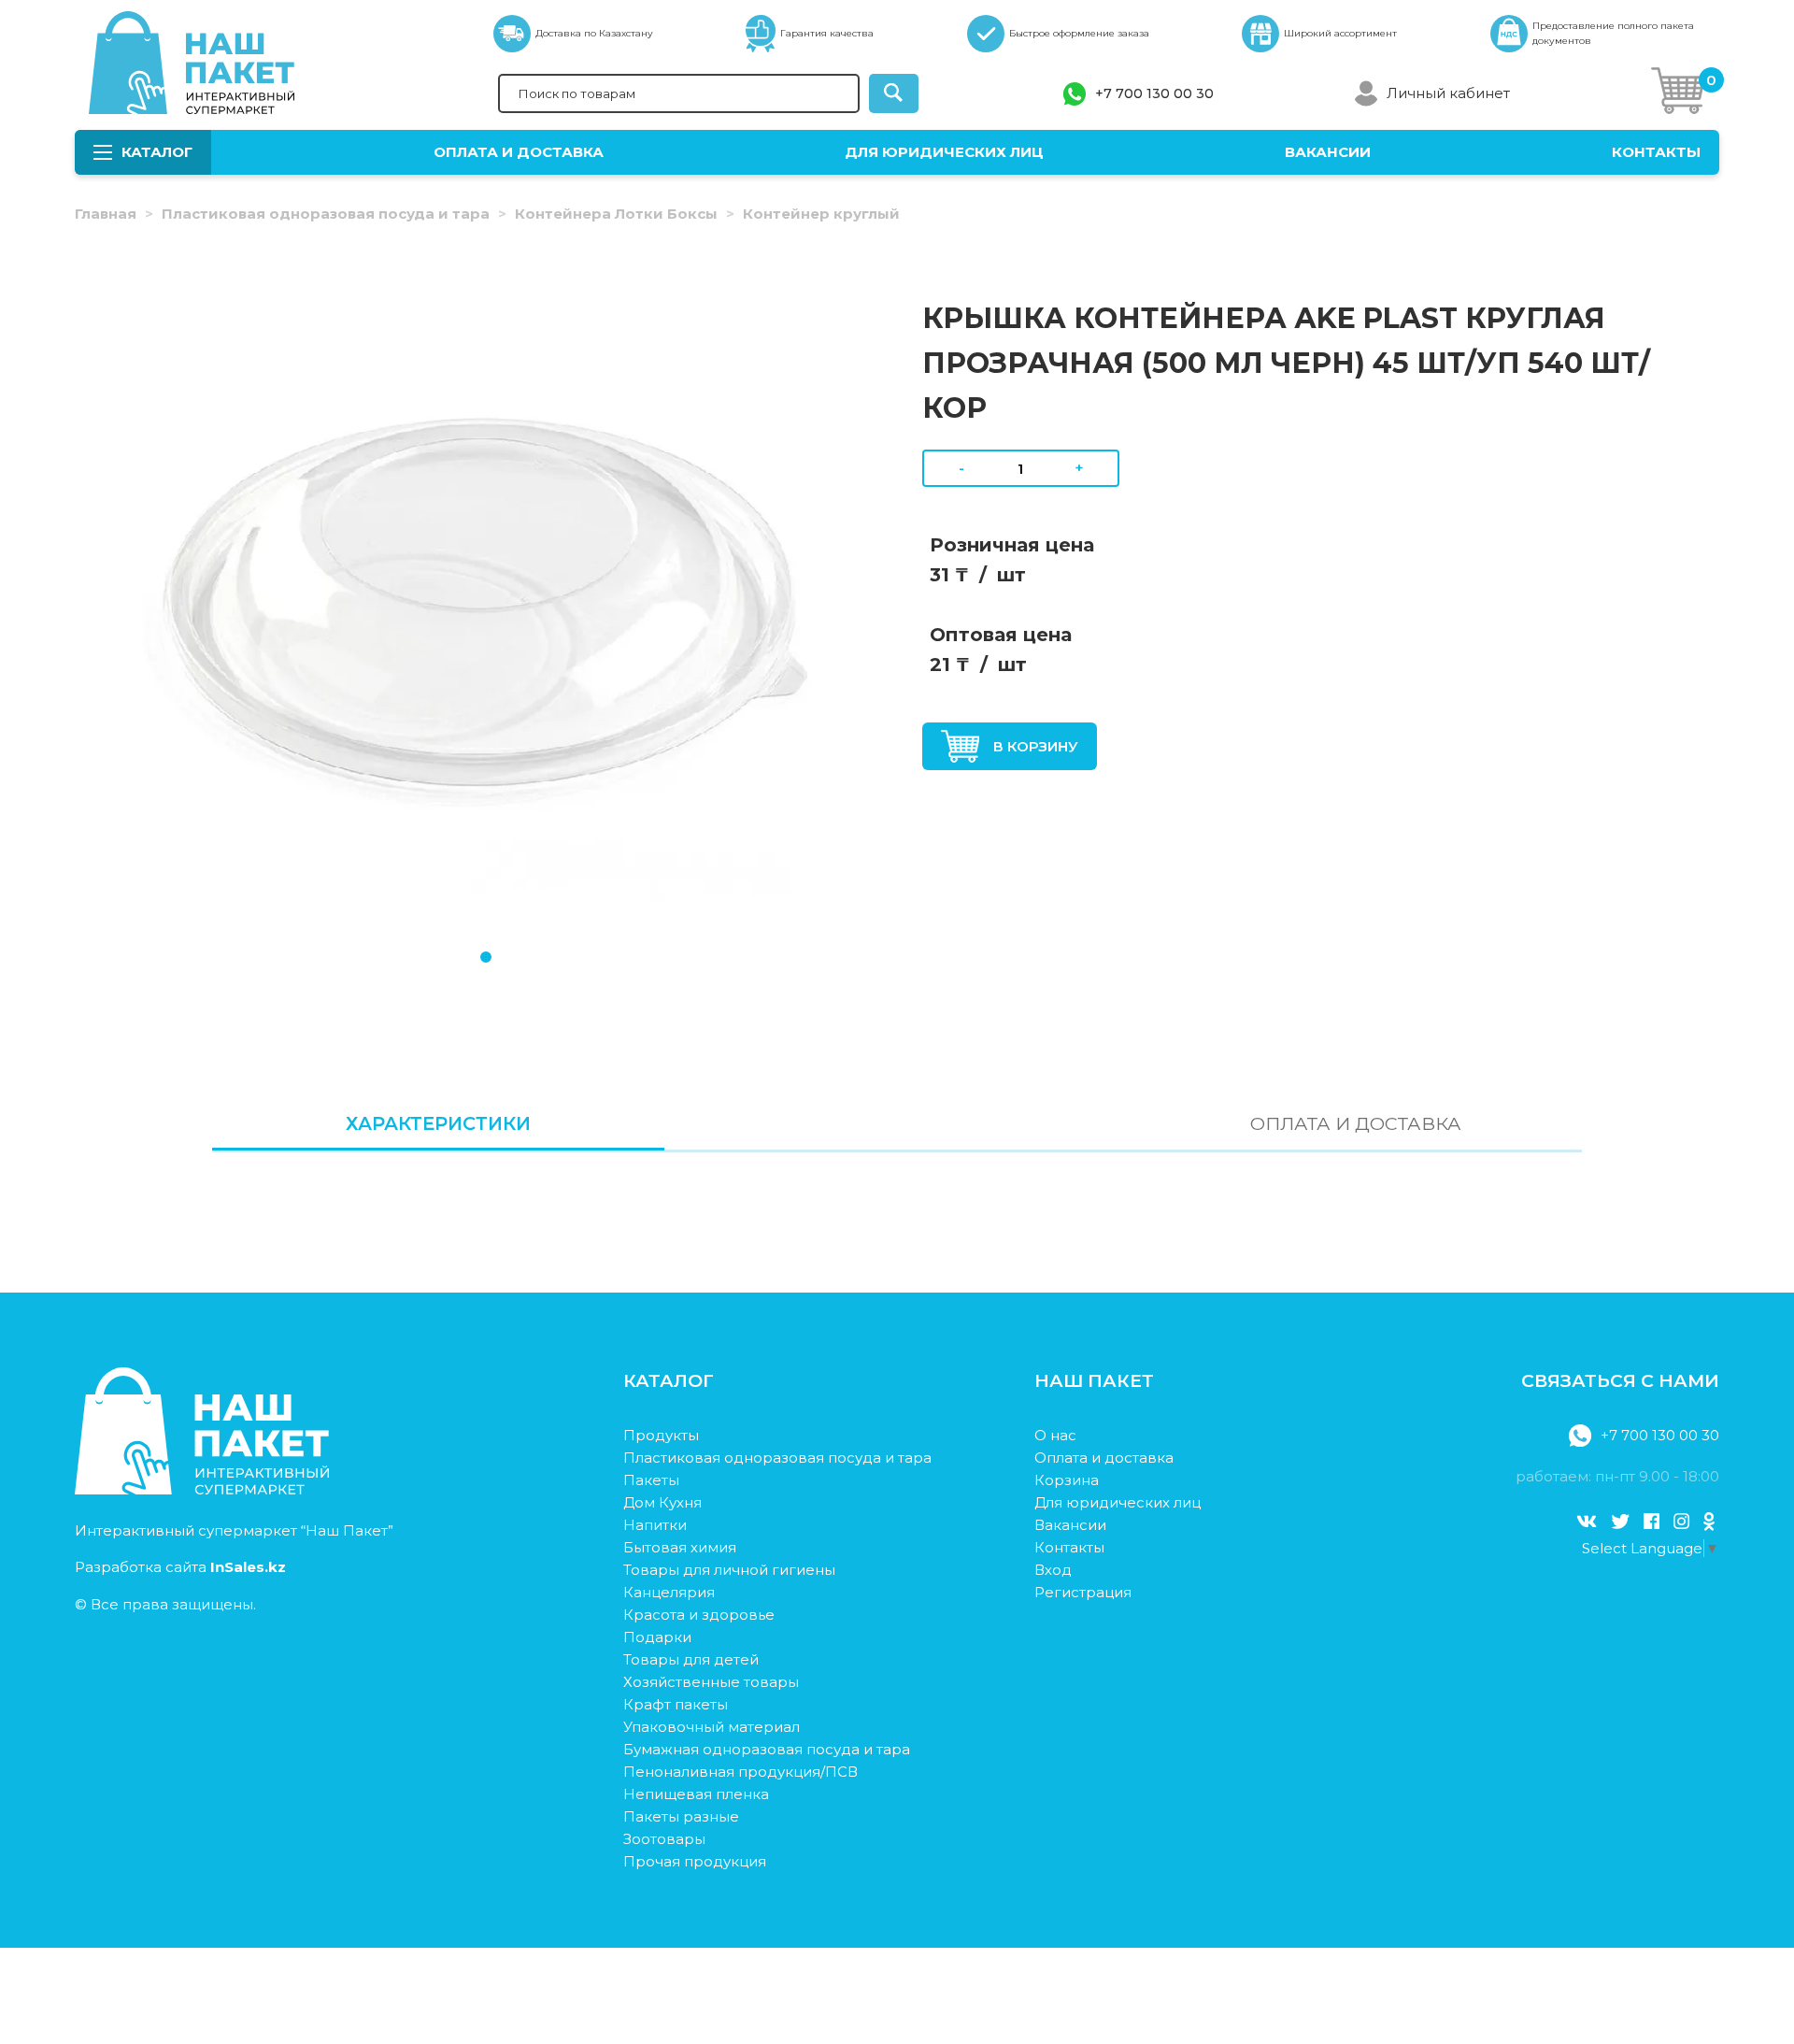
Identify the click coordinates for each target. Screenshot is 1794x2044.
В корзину (1036, 746)
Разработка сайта (180, 1567)
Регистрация (1083, 1592)
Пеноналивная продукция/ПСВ (740, 1772)
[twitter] (1620, 1522)
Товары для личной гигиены (729, 1570)
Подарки (657, 1637)
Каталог (157, 152)
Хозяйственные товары (711, 1682)
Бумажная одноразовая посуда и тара (767, 1749)
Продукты (661, 1435)
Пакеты (651, 1480)
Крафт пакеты (676, 1704)
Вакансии (1328, 152)
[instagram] (1681, 1522)
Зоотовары (664, 1839)
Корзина (1067, 1480)
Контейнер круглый (821, 214)
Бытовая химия (680, 1547)
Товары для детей (691, 1659)
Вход (1053, 1570)
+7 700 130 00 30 (1154, 93)
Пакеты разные (681, 1816)
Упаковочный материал (712, 1727)
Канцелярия (669, 1592)
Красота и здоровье (699, 1615)
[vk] (1587, 1522)
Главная (106, 214)
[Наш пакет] (202, 1489)
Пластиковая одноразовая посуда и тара (326, 214)
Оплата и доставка (519, 152)
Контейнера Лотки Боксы (616, 214)
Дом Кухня (662, 1502)
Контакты (1656, 152)
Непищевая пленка (696, 1794)
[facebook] (1652, 1522)
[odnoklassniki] (1709, 1522)
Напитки (655, 1525)
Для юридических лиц (944, 152)
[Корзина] (1678, 94)
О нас (1055, 1435)
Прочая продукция (695, 1861)
